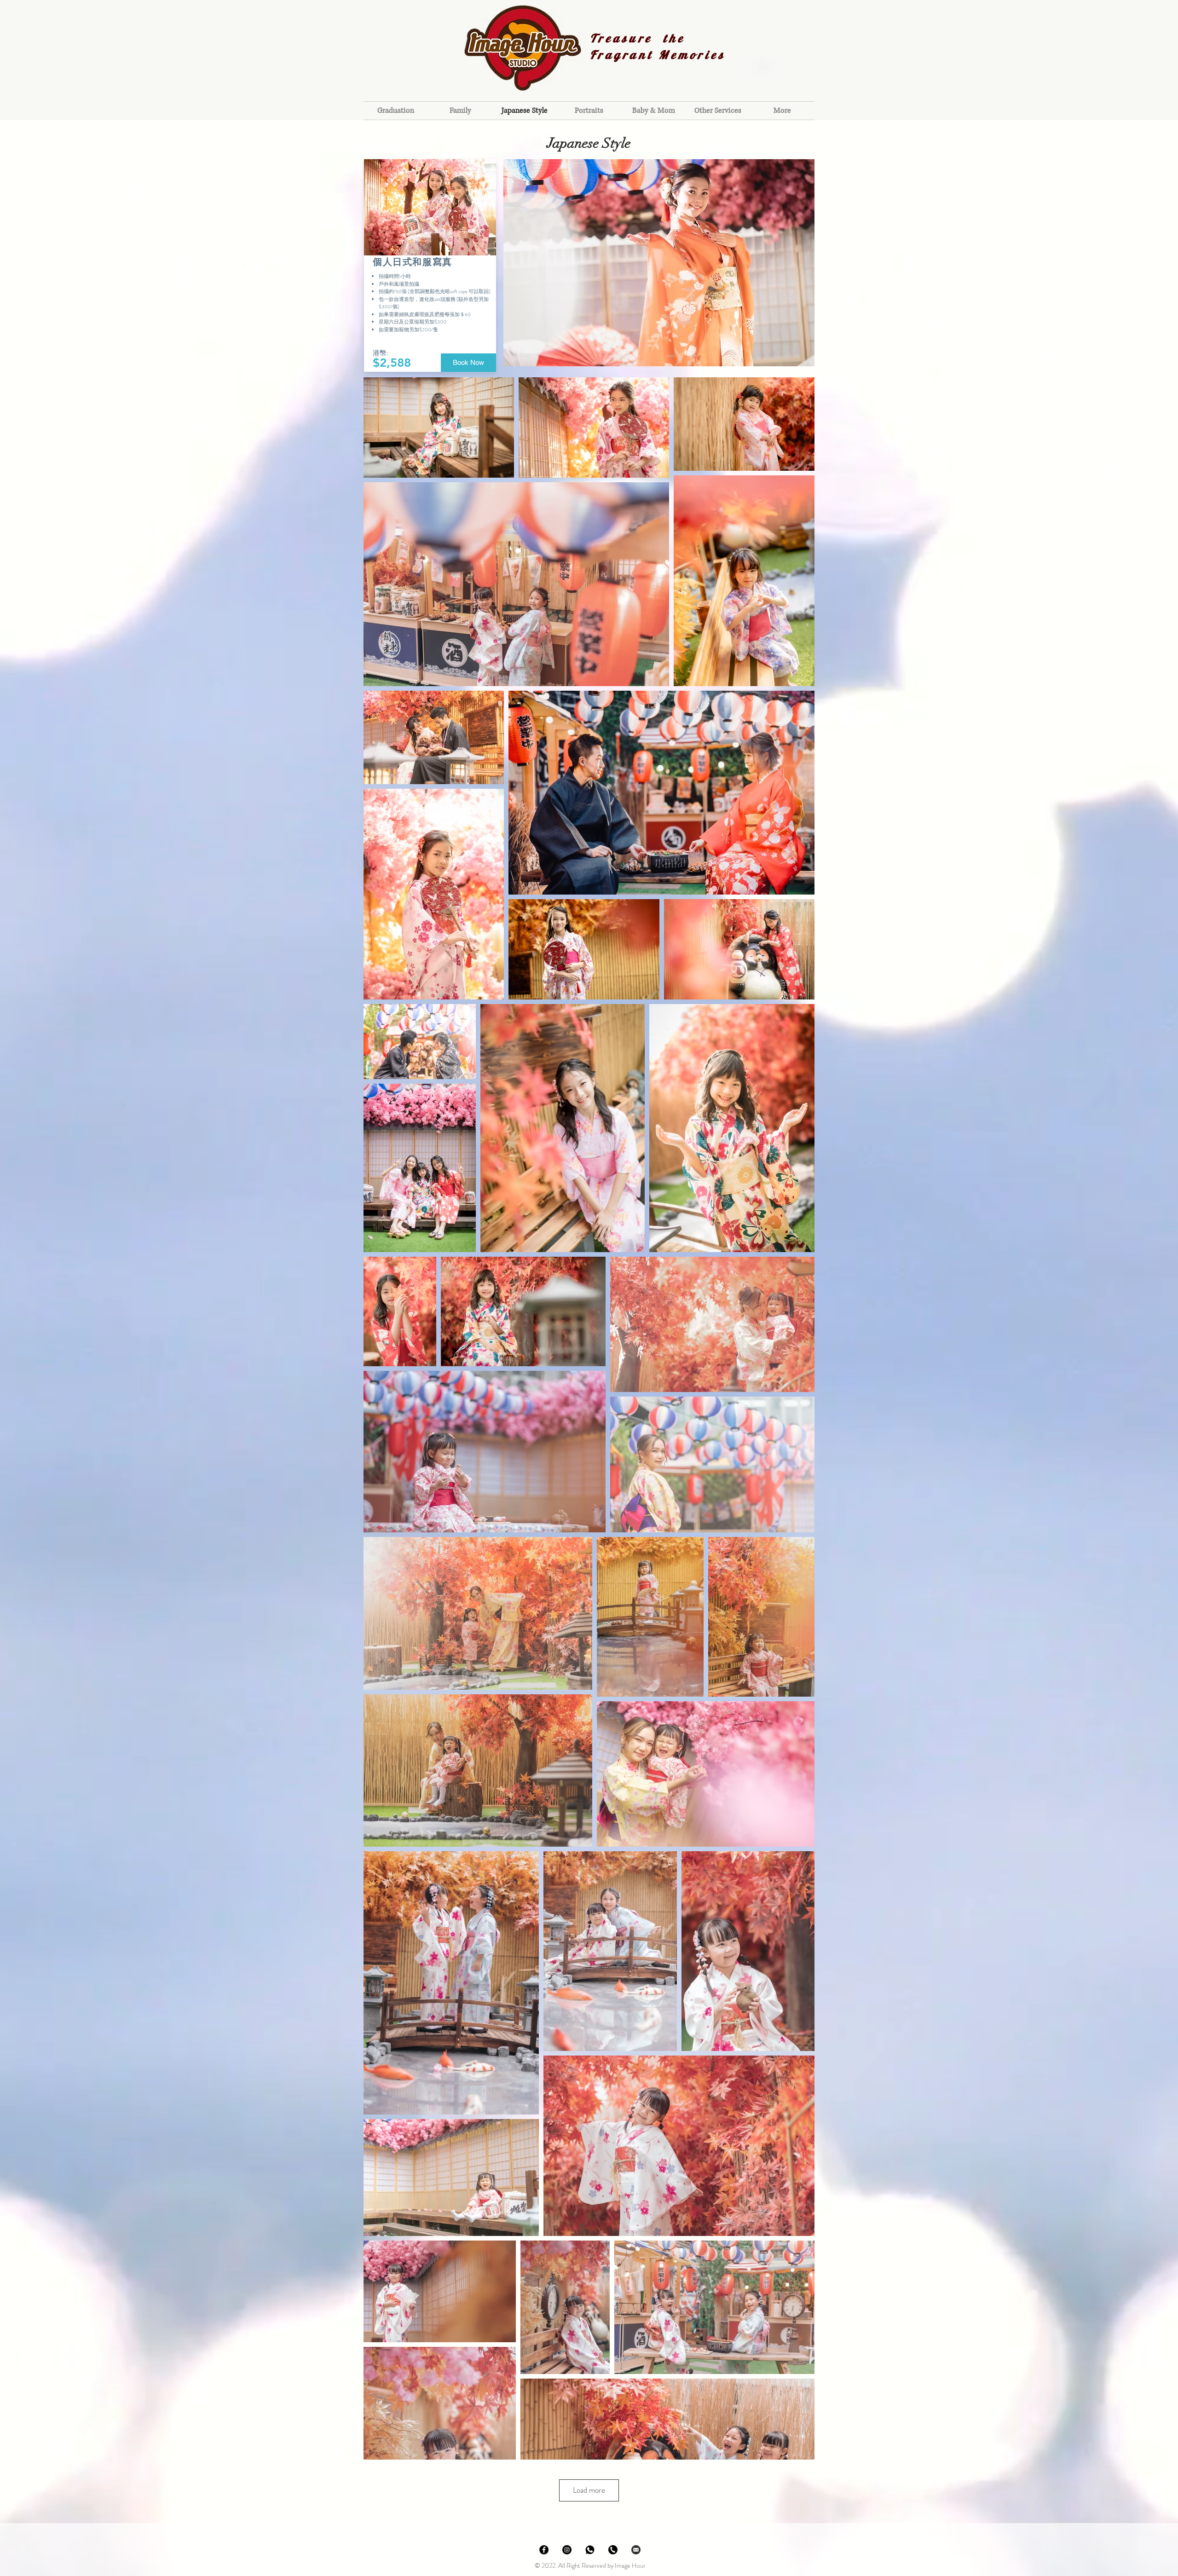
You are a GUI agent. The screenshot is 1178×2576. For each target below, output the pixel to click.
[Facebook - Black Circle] (544, 2550)
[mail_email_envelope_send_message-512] (636, 2550)
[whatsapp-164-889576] (590, 2550)
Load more (589, 2490)
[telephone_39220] (613, 2550)
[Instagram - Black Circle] (567, 2550)
